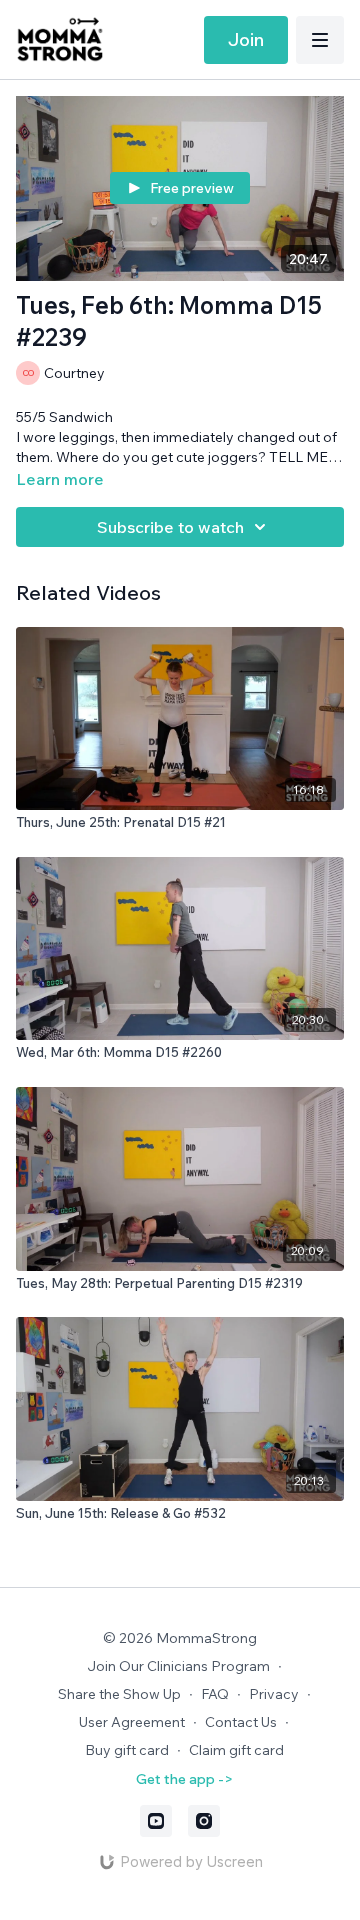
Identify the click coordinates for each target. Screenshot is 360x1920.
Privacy (274, 1694)
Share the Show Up (119, 1694)
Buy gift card (127, 1750)
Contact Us (241, 1722)
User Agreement (132, 1722)
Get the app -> (184, 1779)
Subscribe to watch (170, 527)
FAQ (215, 1694)
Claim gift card (236, 1750)
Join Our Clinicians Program (178, 1666)
